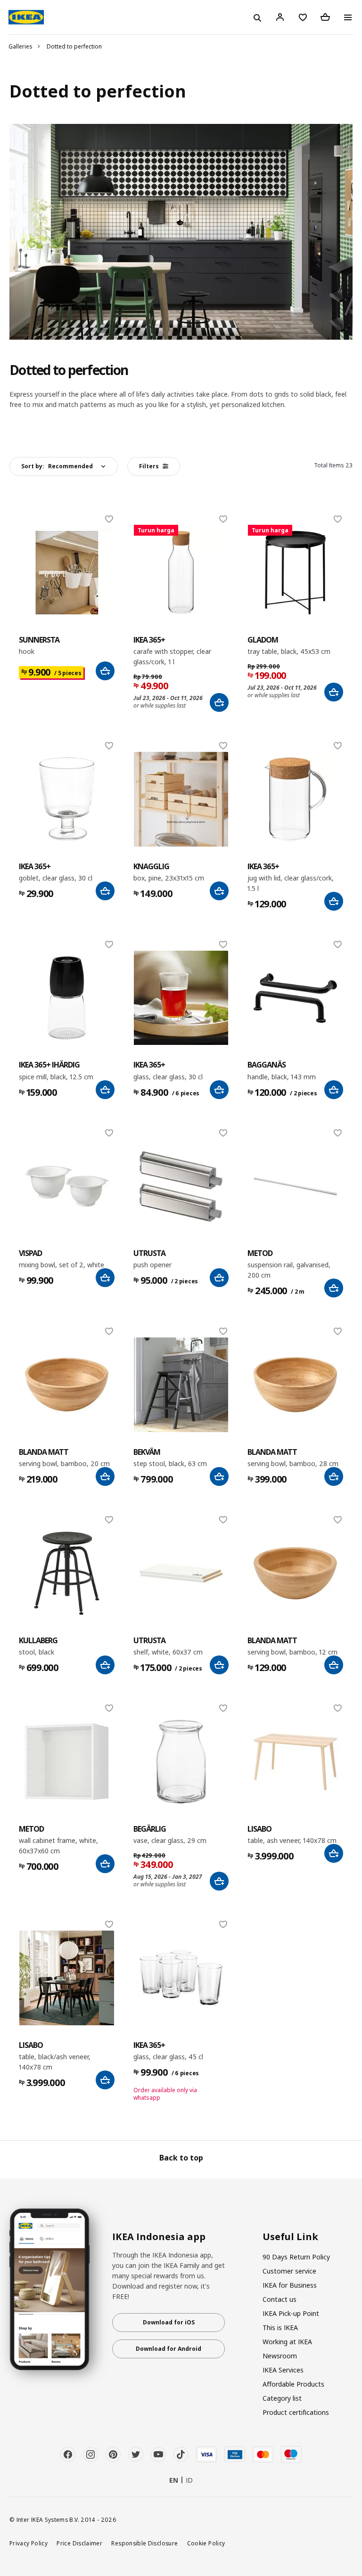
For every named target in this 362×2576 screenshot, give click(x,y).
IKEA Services (283, 2370)
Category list (282, 2398)
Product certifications (296, 2412)
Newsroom (280, 2356)
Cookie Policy (206, 2543)
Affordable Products (293, 2384)
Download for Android (169, 2349)
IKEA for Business (290, 2285)
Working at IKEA (287, 2342)
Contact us (280, 2299)
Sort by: (57, 466)
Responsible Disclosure (144, 2543)
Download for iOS (169, 2322)
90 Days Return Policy (296, 2257)
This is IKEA (280, 2327)
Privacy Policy (29, 2543)
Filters (149, 466)
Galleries (21, 46)
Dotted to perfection (74, 46)
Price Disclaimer (79, 2543)
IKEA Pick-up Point (291, 2313)
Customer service (289, 2271)
